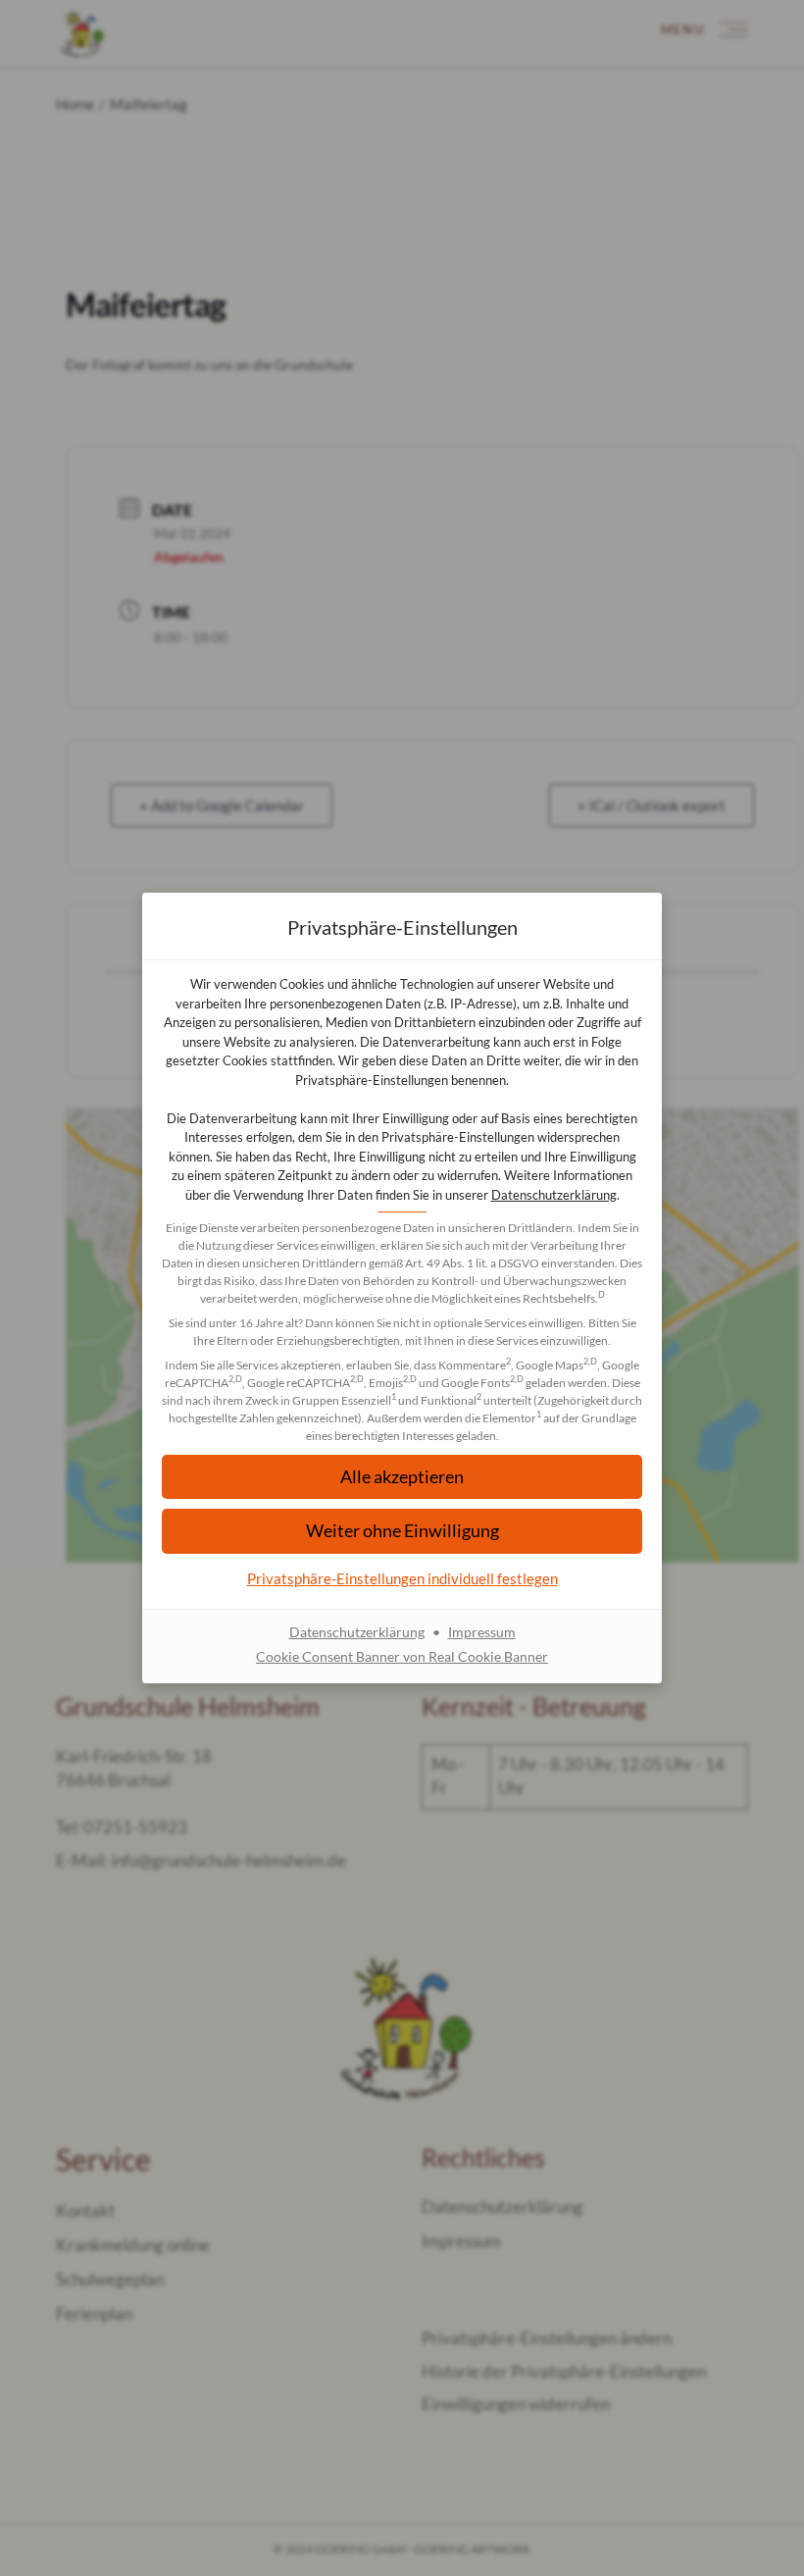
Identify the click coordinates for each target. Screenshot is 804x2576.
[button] (402, 1531)
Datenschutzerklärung (554, 1195)
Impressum (482, 1632)
